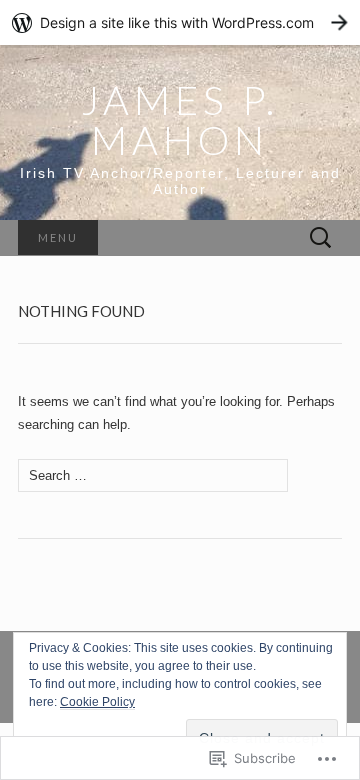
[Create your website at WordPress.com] (180, 22)
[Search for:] (321, 238)
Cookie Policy (97, 702)
